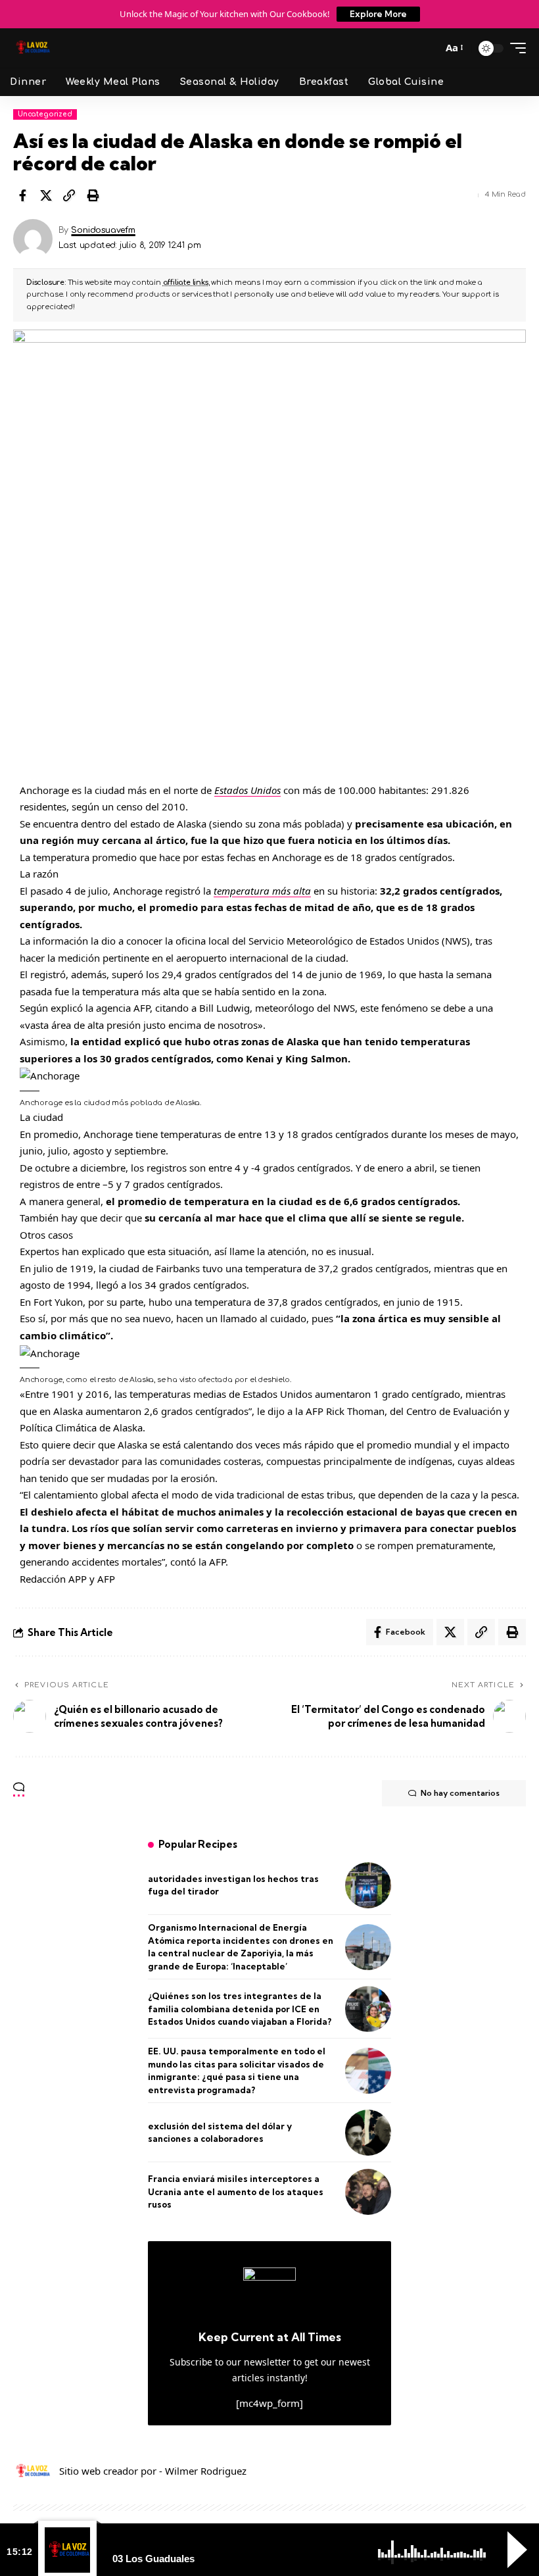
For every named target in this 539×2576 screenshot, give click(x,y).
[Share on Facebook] (22, 195)
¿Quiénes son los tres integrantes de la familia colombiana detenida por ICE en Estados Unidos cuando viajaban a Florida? (240, 2009)
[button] (427, 48)
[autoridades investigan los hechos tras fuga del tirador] (368, 1885)
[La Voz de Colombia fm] (33, 48)
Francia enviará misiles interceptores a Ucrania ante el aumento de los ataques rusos (236, 2192)
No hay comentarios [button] (460, 1793)
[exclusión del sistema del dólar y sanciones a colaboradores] (368, 2133)
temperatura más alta (262, 891)
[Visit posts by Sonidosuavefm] (33, 239)
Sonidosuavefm (103, 230)
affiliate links (186, 283)
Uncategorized (45, 114)
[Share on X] (46, 195)
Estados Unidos (247, 790)
